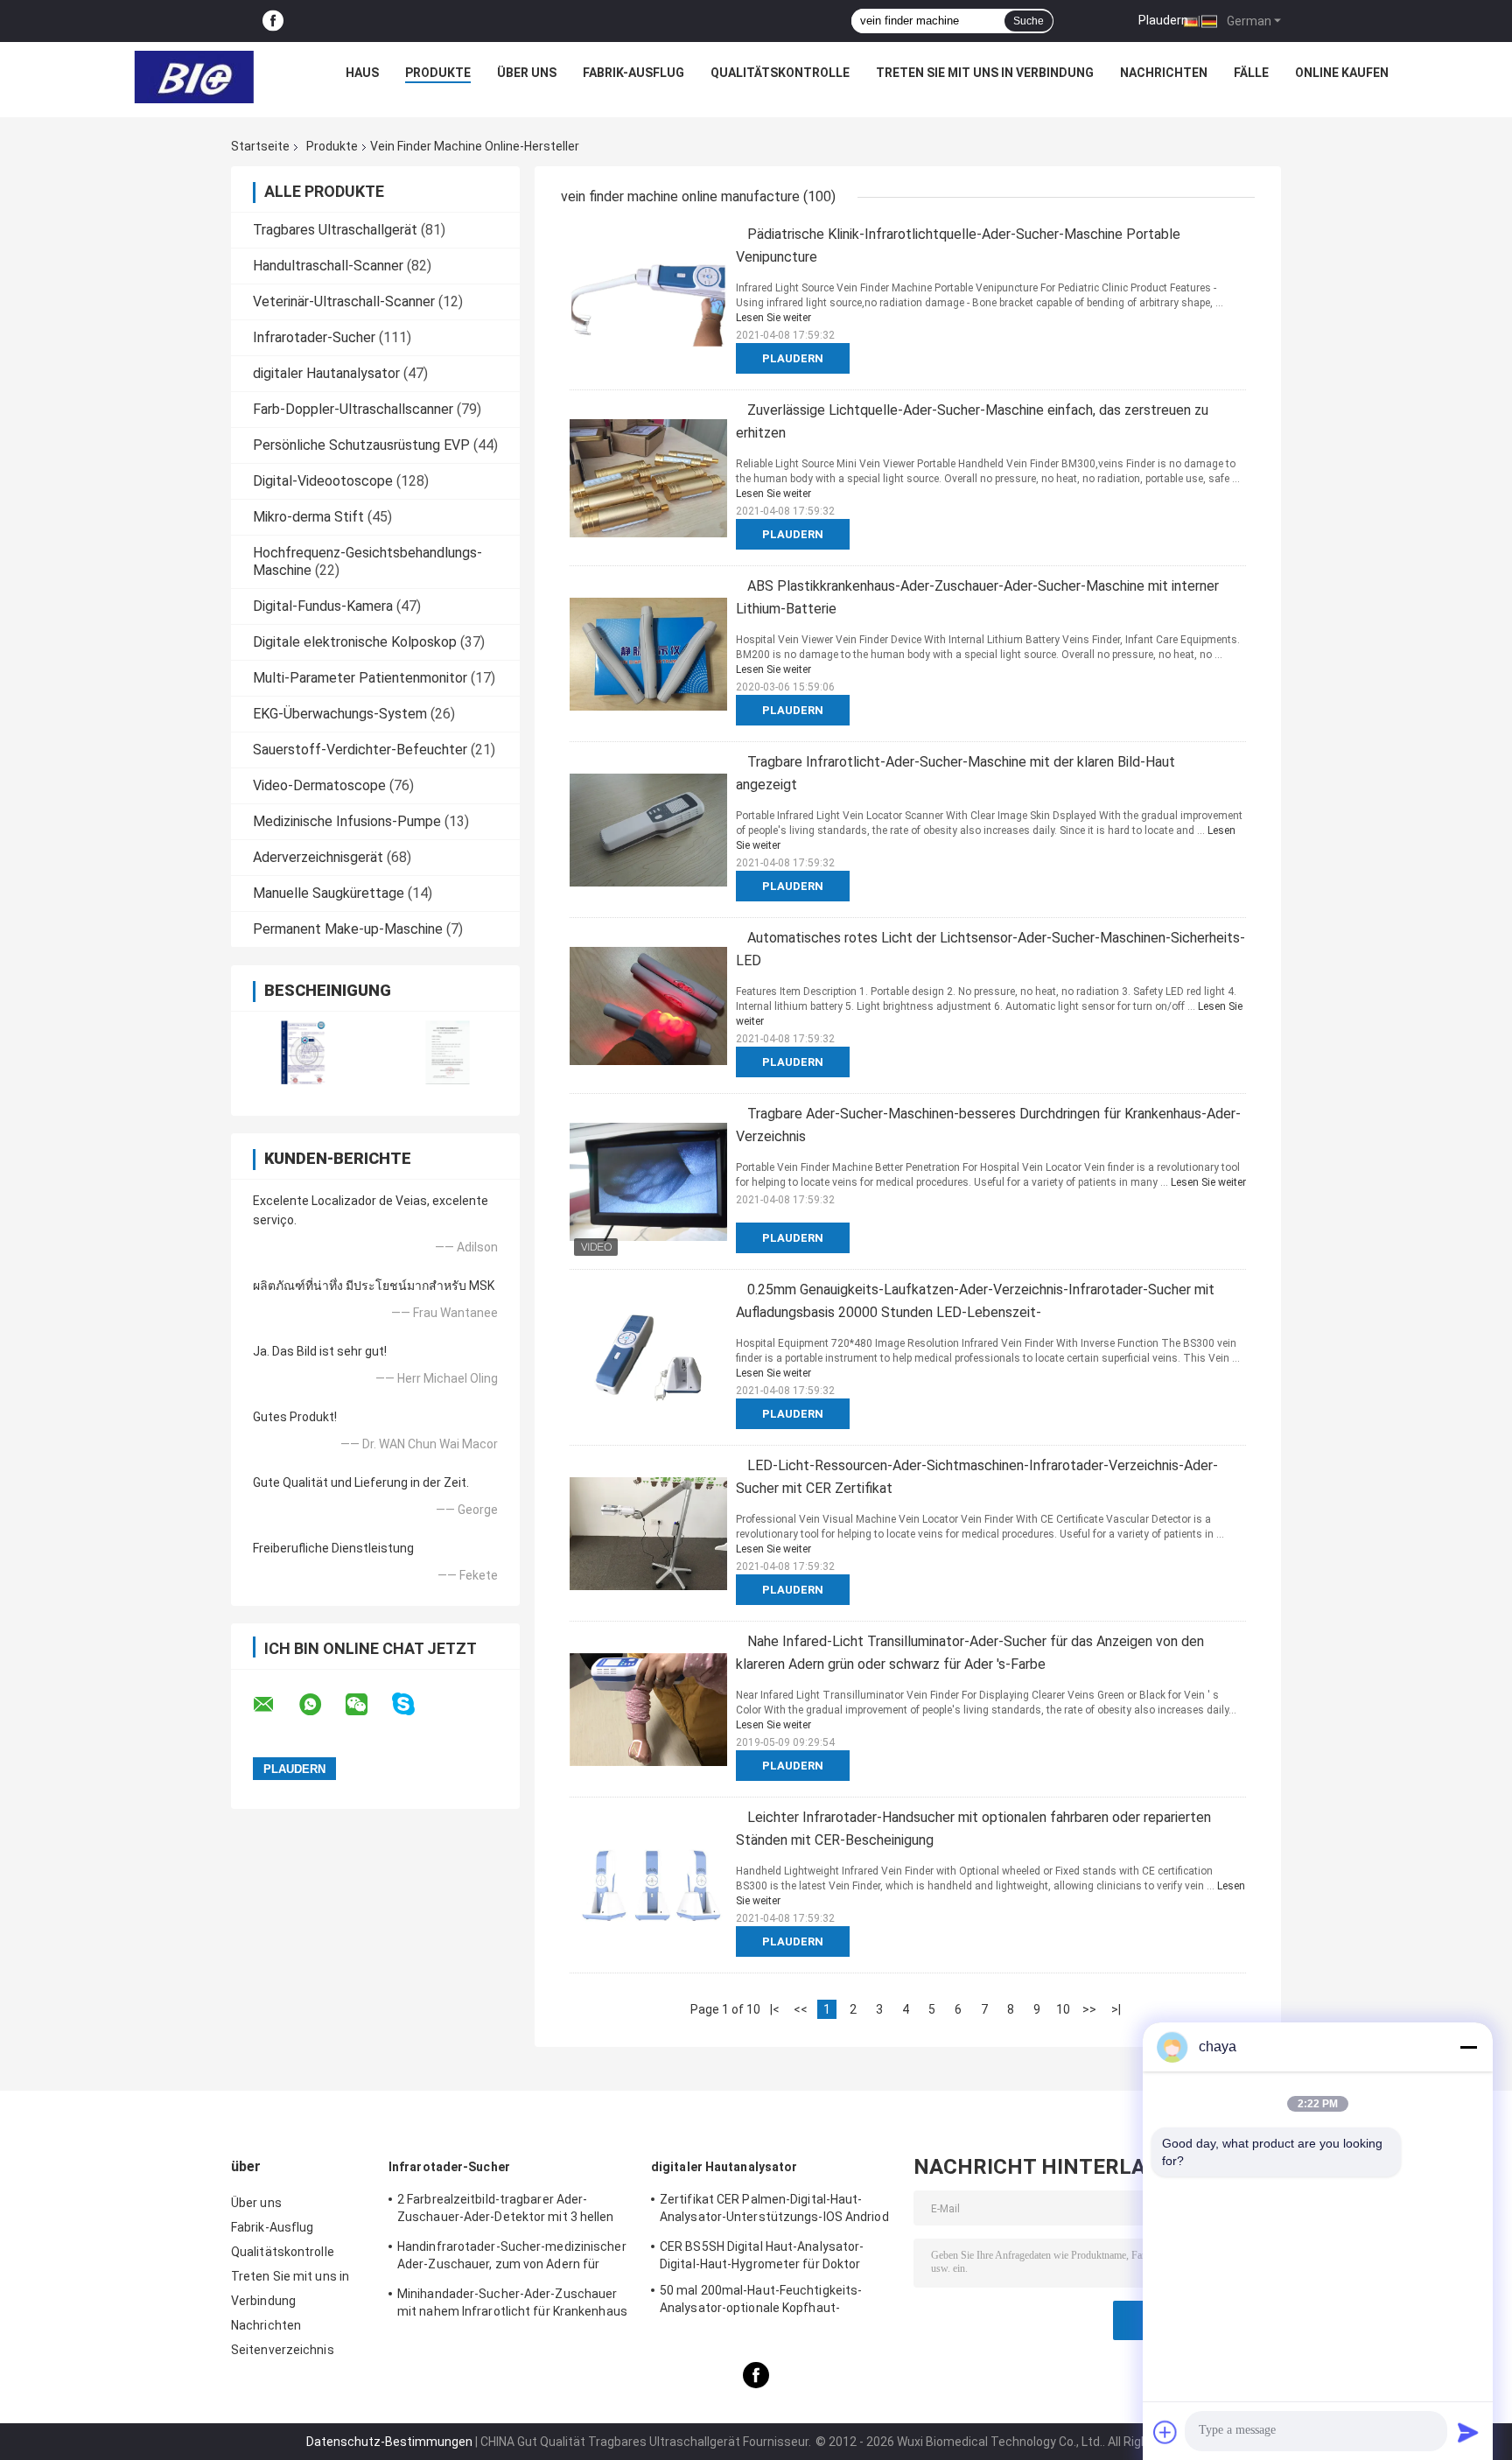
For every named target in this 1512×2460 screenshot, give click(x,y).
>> (1089, 2009)
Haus (362, 73)
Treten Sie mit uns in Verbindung (985, 73)
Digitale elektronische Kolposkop (355, 642)
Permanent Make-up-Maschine (348, 929)
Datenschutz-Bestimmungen (389, 2442)
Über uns (527, 73)
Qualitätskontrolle (780, 73)
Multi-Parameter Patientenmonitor (360, 678)
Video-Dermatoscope (319, 785)
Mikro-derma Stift (308, 517)
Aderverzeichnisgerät (318, 857)
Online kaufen (1342, 73)
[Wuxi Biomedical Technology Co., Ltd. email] (275, 1705)
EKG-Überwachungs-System (340, 714)
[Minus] (1468, 2047)
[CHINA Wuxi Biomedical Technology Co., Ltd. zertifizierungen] (303, 1052)
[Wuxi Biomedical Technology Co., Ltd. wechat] (367, 1705)
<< (801, 2009)
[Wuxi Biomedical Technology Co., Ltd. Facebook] (273, 21)
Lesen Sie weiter (773, 318)
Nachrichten (1164, 73)
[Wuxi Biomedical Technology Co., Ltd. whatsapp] (321, 1705)
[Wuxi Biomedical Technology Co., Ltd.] (194, 77)
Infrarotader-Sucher (314, 337)
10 (1063, 2009)
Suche (1029, 21)
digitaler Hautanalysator (326, 373)
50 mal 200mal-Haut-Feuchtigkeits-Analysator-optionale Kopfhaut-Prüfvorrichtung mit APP (761, 2302)
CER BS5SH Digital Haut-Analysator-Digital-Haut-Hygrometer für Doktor (762, 2255)
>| (1116, 2009)
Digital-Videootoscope (323, 481)
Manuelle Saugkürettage (329, 893)
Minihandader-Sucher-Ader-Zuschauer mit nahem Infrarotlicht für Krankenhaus (512, 2302)
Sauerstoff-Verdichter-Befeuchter (360, 750)
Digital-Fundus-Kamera (323, 606)
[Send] (1468, 2432)
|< (775, 2009)
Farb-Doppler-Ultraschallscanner (353, 409)
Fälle (1251, 73)
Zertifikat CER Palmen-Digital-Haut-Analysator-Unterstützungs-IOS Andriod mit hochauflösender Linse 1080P (774, 2211)
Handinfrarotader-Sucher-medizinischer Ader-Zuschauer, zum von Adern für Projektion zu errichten (512, 2258)
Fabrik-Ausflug (633, 73)
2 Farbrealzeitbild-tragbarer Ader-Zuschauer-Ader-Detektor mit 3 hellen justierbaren (506, 2211)
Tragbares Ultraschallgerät (335, 230)
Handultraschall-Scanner (328, 266)
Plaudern (1163, 20)
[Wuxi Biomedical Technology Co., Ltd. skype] (414, 1704)
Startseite (260, 146)
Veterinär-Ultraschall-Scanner (344, 301)
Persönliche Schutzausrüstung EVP (361, 445)
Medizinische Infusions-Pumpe (347, 821)
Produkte (438, 73)
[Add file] (1165, 2432)
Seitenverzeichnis (283, 2350)
